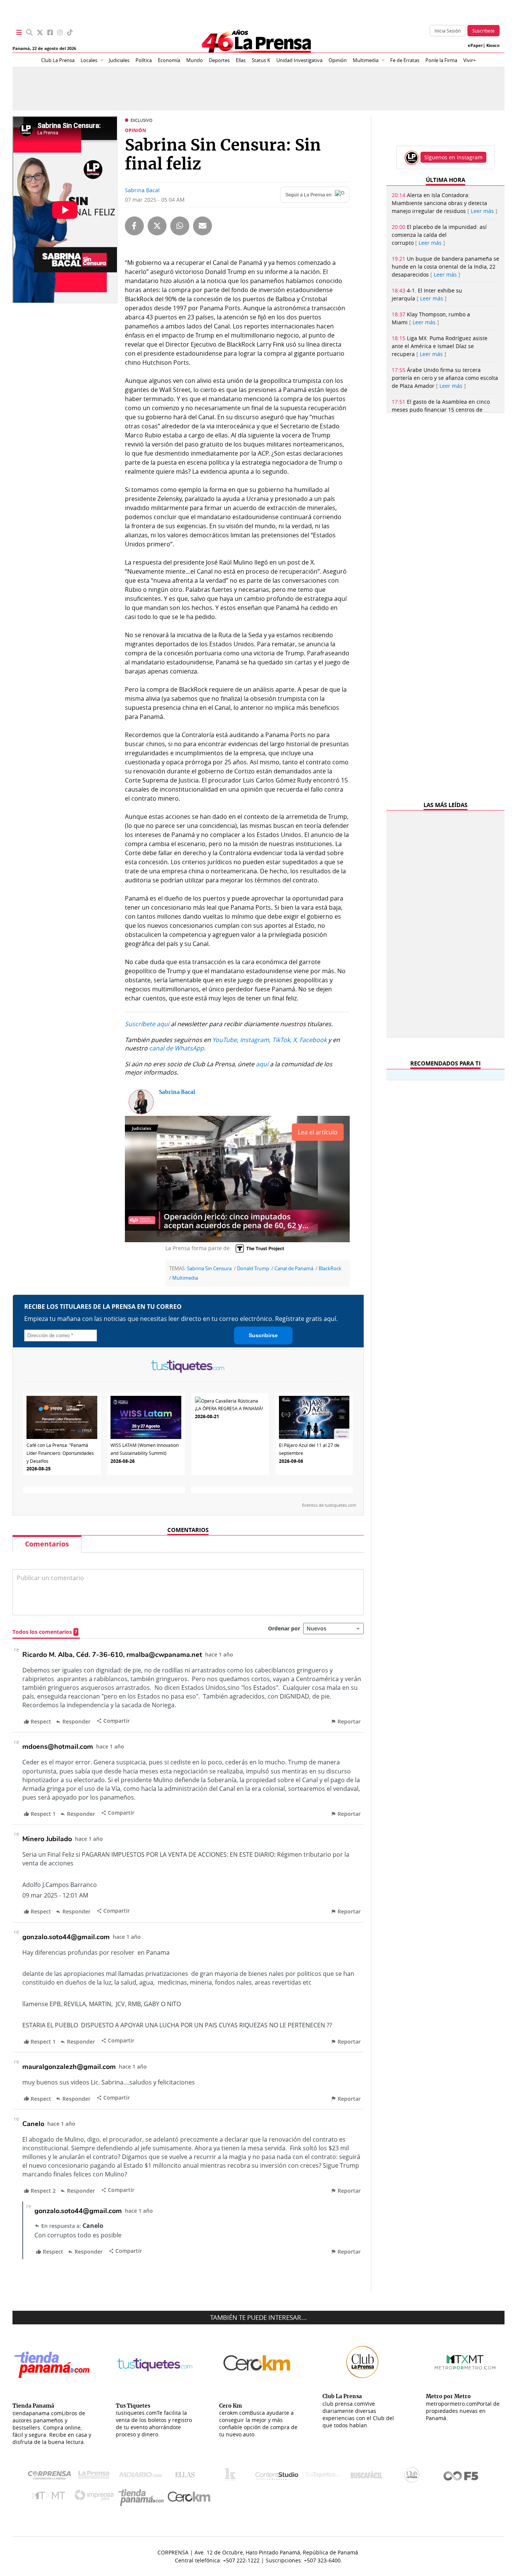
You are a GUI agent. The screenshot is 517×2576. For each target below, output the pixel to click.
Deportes (219, 60)
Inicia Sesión (448, 31)
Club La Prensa (58, 60)
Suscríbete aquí (147, 1024)
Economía (169, 60)
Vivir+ (470, 60)
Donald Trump (253, 1269)
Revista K (232, 2476)
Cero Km (189, 2497)
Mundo (195, 60)
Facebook (313, 1040)
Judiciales (119, 60)
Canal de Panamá (294, 1269)
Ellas (241, 60)
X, (295, 1040)
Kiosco (493, 45)
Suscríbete (484, 31)
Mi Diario (142, 2476)
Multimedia (366, 60)
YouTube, (225, 1040)
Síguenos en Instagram (453, 157)
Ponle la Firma (441, 60)
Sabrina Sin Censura (209, 1269)
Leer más (482, 211)
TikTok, (282, 1040)
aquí (262, 1064)
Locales (89, 60)
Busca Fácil (368, 2476)
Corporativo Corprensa (52, 2477)
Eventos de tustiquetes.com (329, 1505)
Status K (261, 60)
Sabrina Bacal (142, 190)
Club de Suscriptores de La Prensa (414, 2477)
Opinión (338, 60)
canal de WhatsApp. (177, 1048)
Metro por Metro (51, 2497)
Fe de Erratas (405, 60)
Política (144, 60)
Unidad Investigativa (299, 60)
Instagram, (255, 1040)
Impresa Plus (96, 2497)
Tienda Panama (143, 2497)
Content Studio (277, 2477)
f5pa (461, 2477)
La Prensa (96, 2477)
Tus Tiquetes (323, 2476)
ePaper (475, 45)
